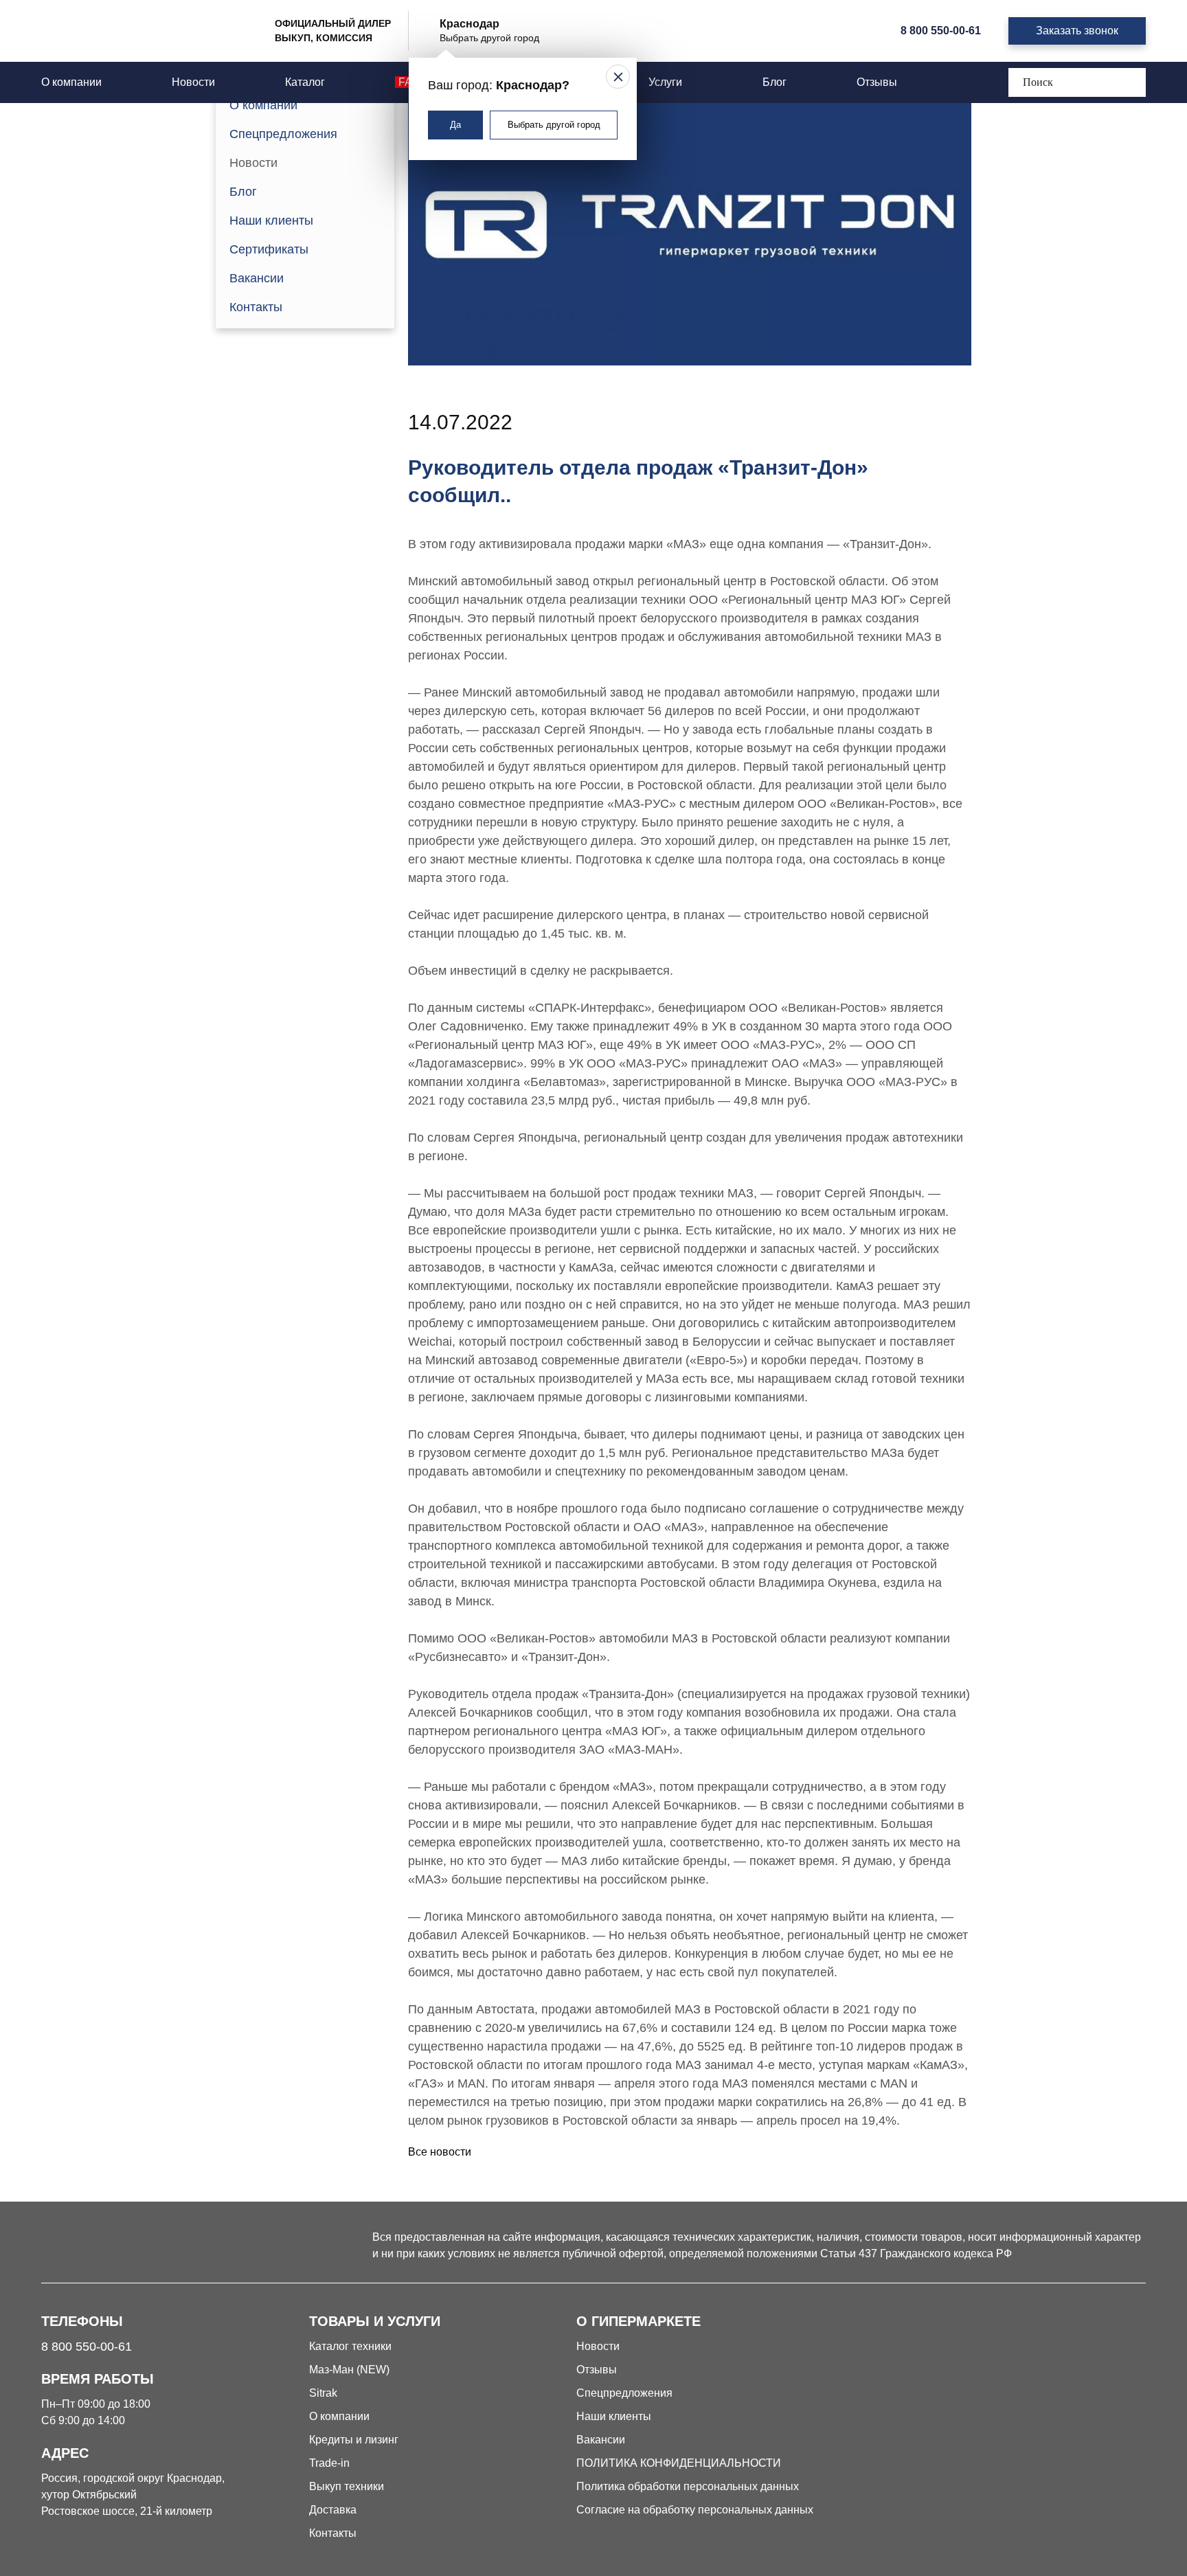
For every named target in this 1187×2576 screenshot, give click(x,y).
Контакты (256, 307)
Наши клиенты (271, 221)
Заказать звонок (1077, 31)
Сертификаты (269, 249)
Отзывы (877, 82)
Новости (193, 82)
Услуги (667, 82)
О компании (71, 82)
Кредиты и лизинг (354, 2440)
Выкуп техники (347, 2486)
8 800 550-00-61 (941, 31)
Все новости (440, 2152)
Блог (775, 82)
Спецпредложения (283, 134)
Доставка (333, 2510)
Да (455, 125)
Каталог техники (350, 2346)
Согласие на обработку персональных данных (695, 2510)
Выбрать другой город (554, 125)
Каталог (305, 82)
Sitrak (323, 2393)
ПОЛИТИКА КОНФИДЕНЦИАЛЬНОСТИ (679, 2463)
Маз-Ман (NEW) (349, 2370)
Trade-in (329, 2463)
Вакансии (257, 278)
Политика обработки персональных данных (688, 2486)
